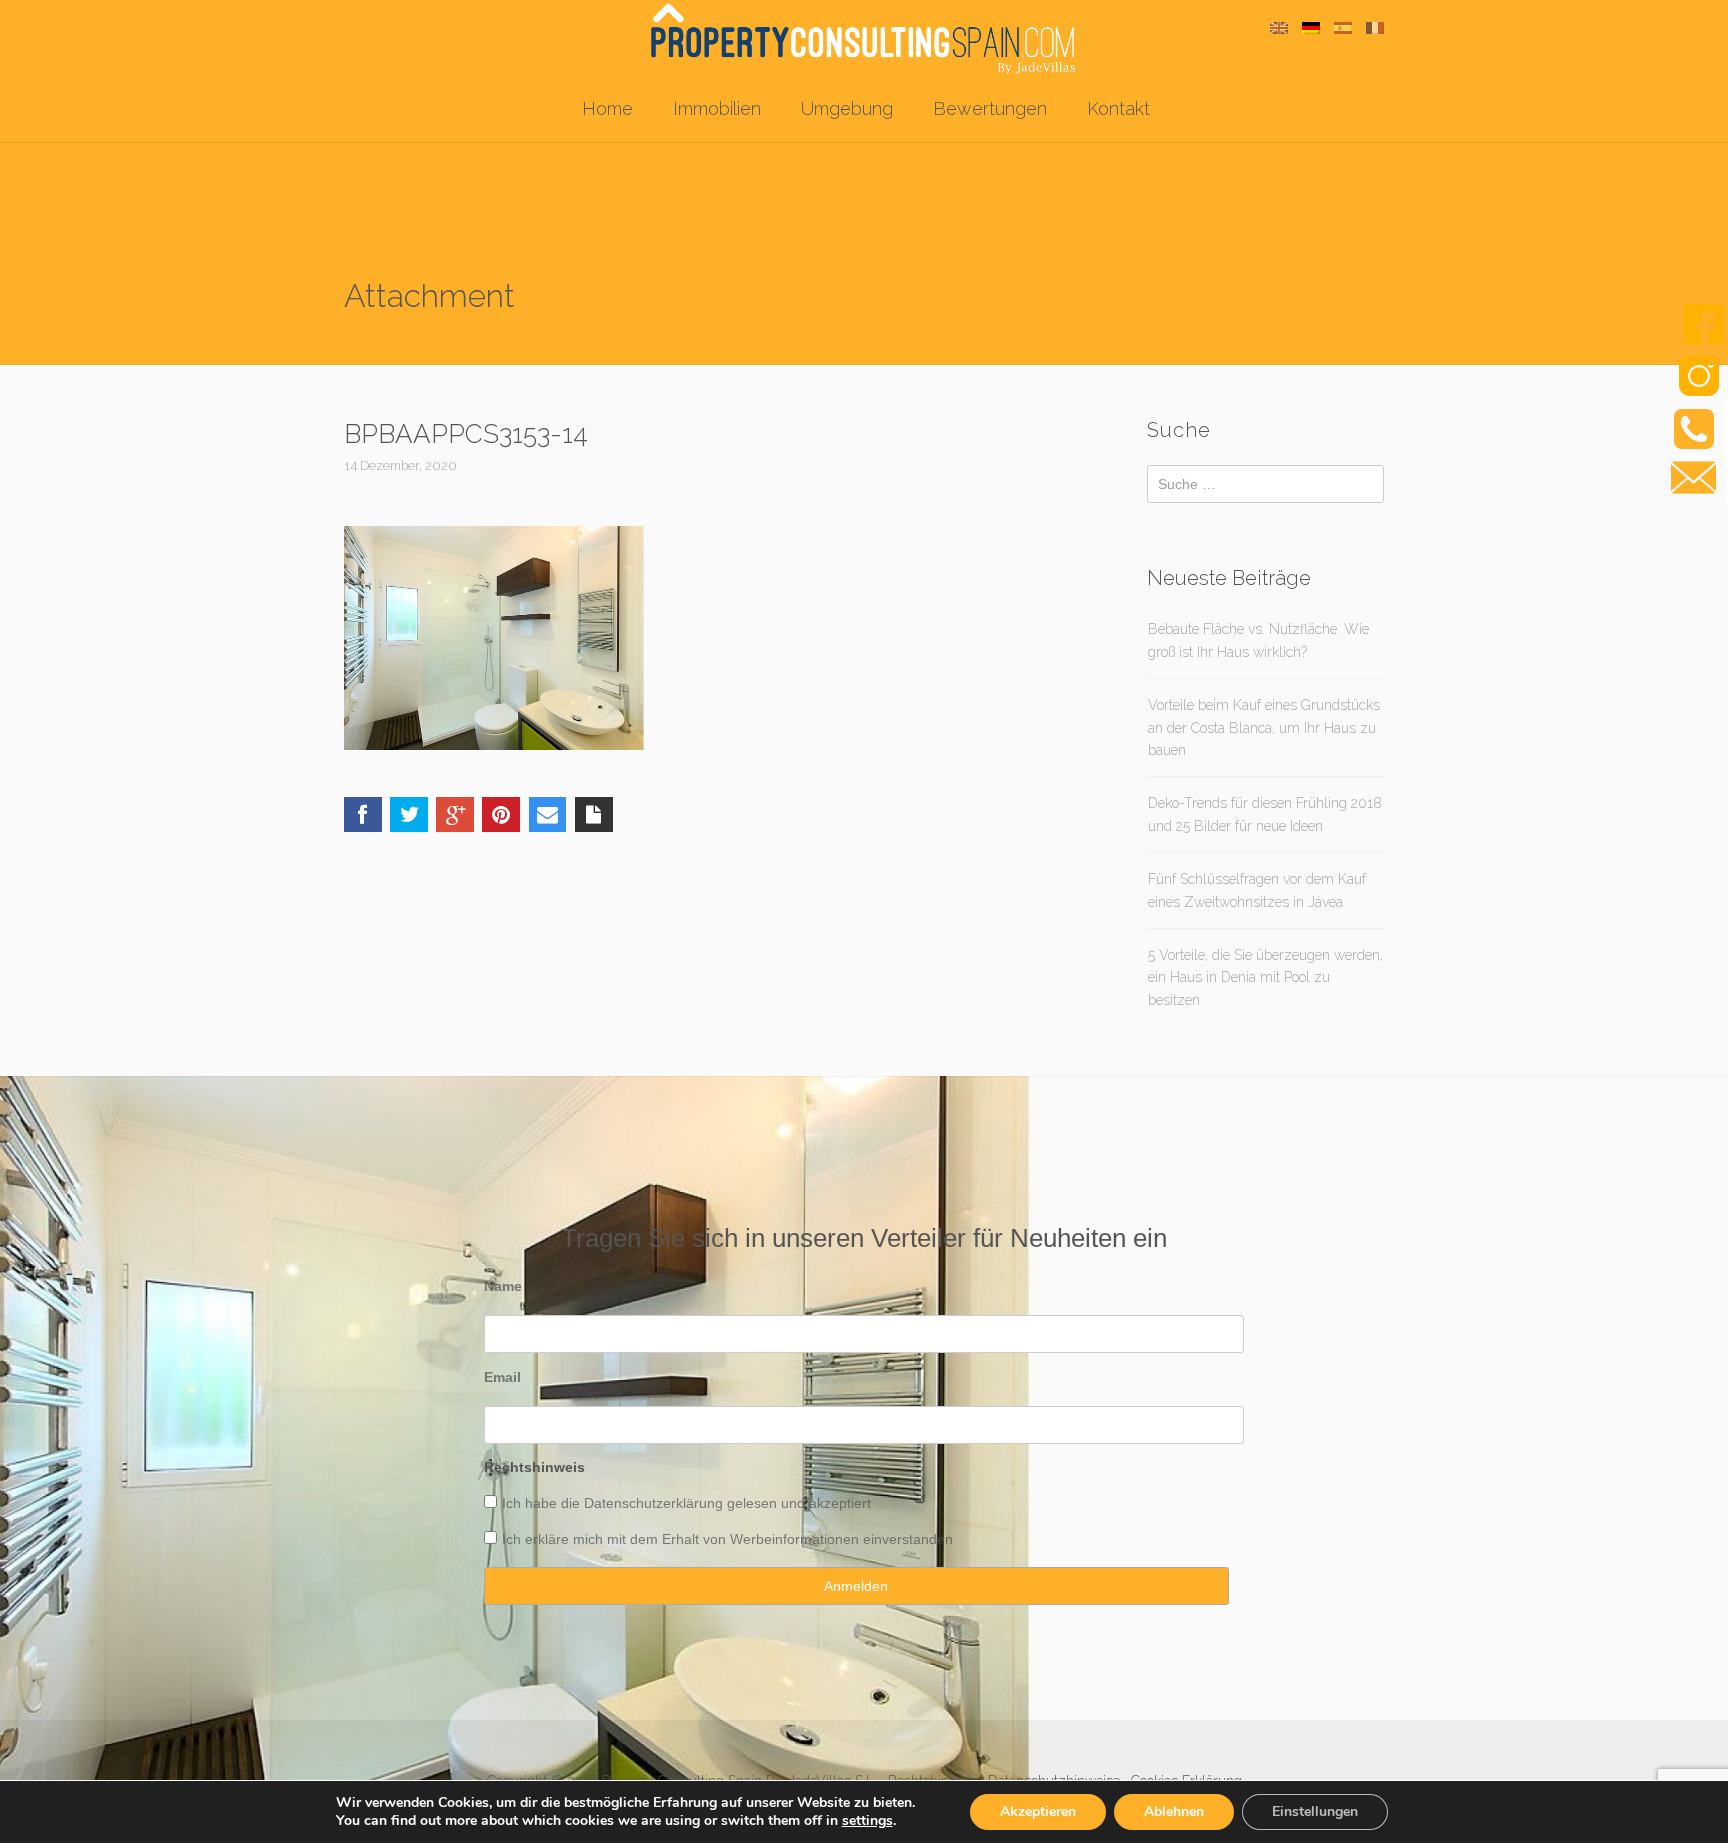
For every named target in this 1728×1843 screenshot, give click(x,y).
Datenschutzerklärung (653, 1503)
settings (867, 1821)
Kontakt (1118, 108)
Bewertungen (990, 108)
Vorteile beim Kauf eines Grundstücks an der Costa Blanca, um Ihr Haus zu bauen (1264, 727)
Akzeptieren (1038, 1811)
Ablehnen (1174, 1811)
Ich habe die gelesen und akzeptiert (686, 1503)
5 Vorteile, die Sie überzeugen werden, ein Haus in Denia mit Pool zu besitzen (1265, 977)
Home (607, 108)
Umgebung (847, 108)
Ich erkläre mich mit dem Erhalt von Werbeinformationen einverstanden (727, 1539)
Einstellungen (1315, 1811)
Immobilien (717, 108)
